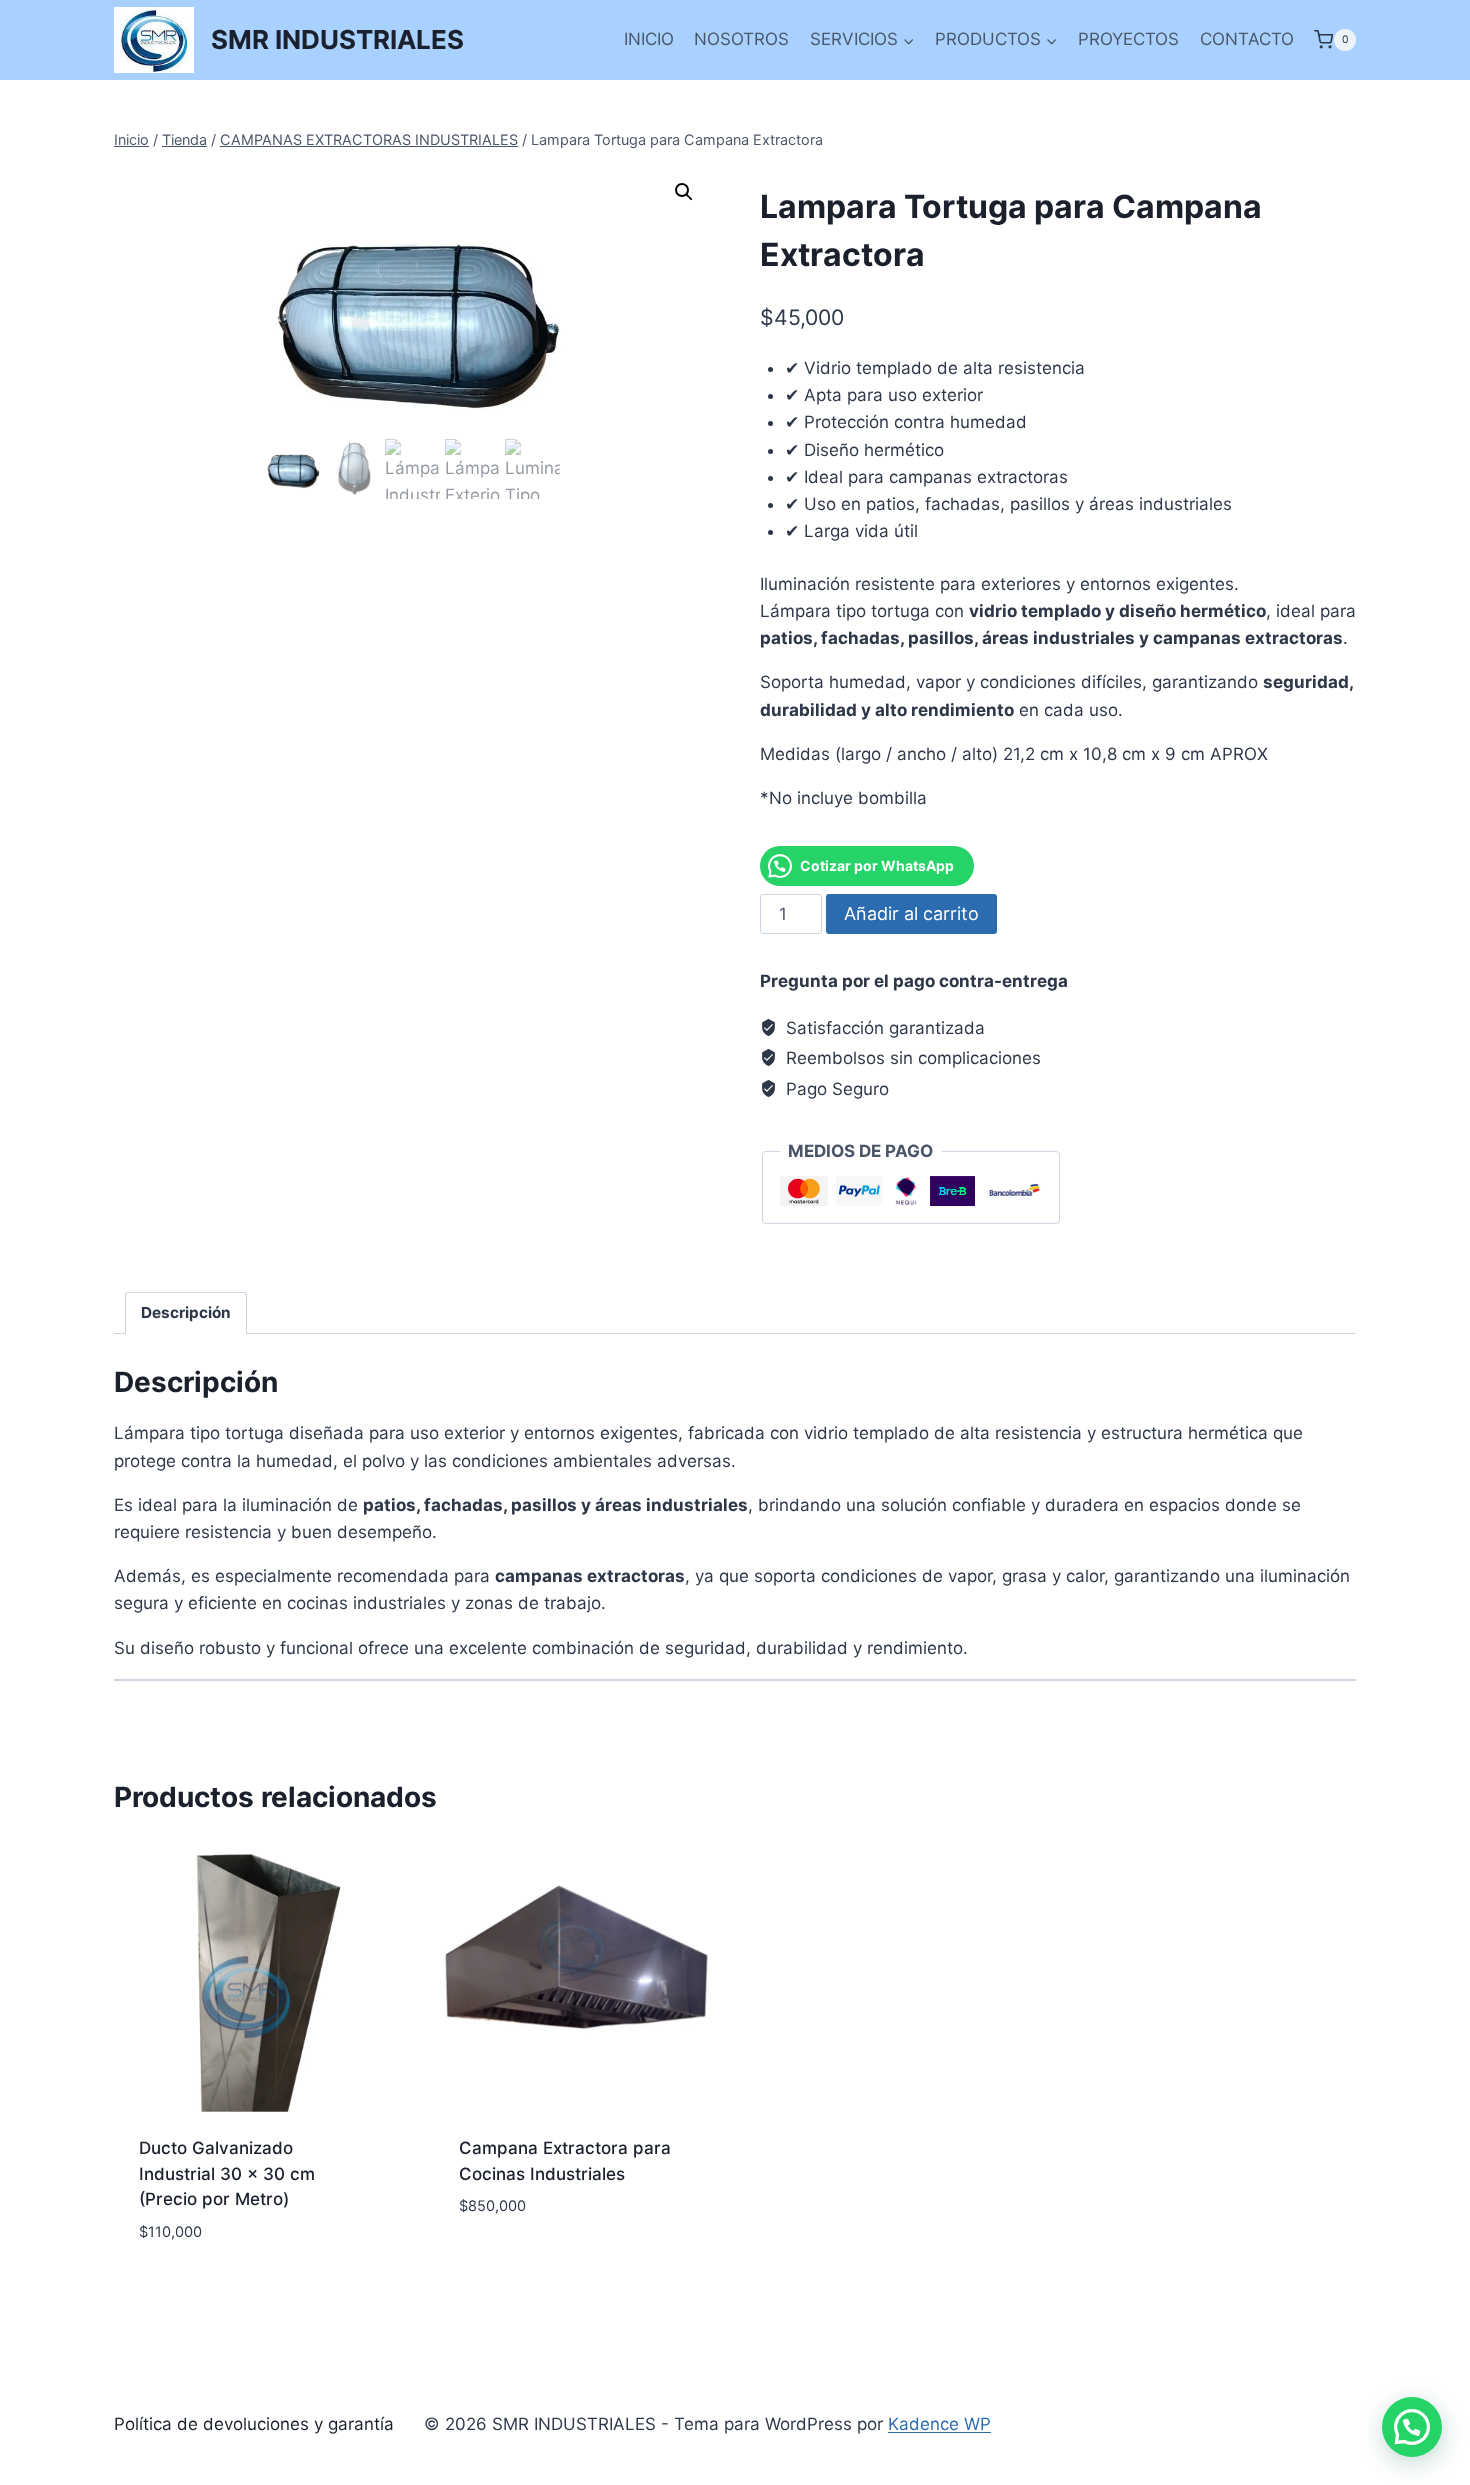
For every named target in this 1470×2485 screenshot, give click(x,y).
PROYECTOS (1128, 39)
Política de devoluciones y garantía (254, 2424)
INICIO (649, 39)
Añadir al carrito (911, 913)
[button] (684, 192)
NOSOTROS (741, 39)
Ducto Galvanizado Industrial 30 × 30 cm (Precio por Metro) (227, 2173)
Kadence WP (939, 2424)
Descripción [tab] (186, 1312)
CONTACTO (1247, 39)
